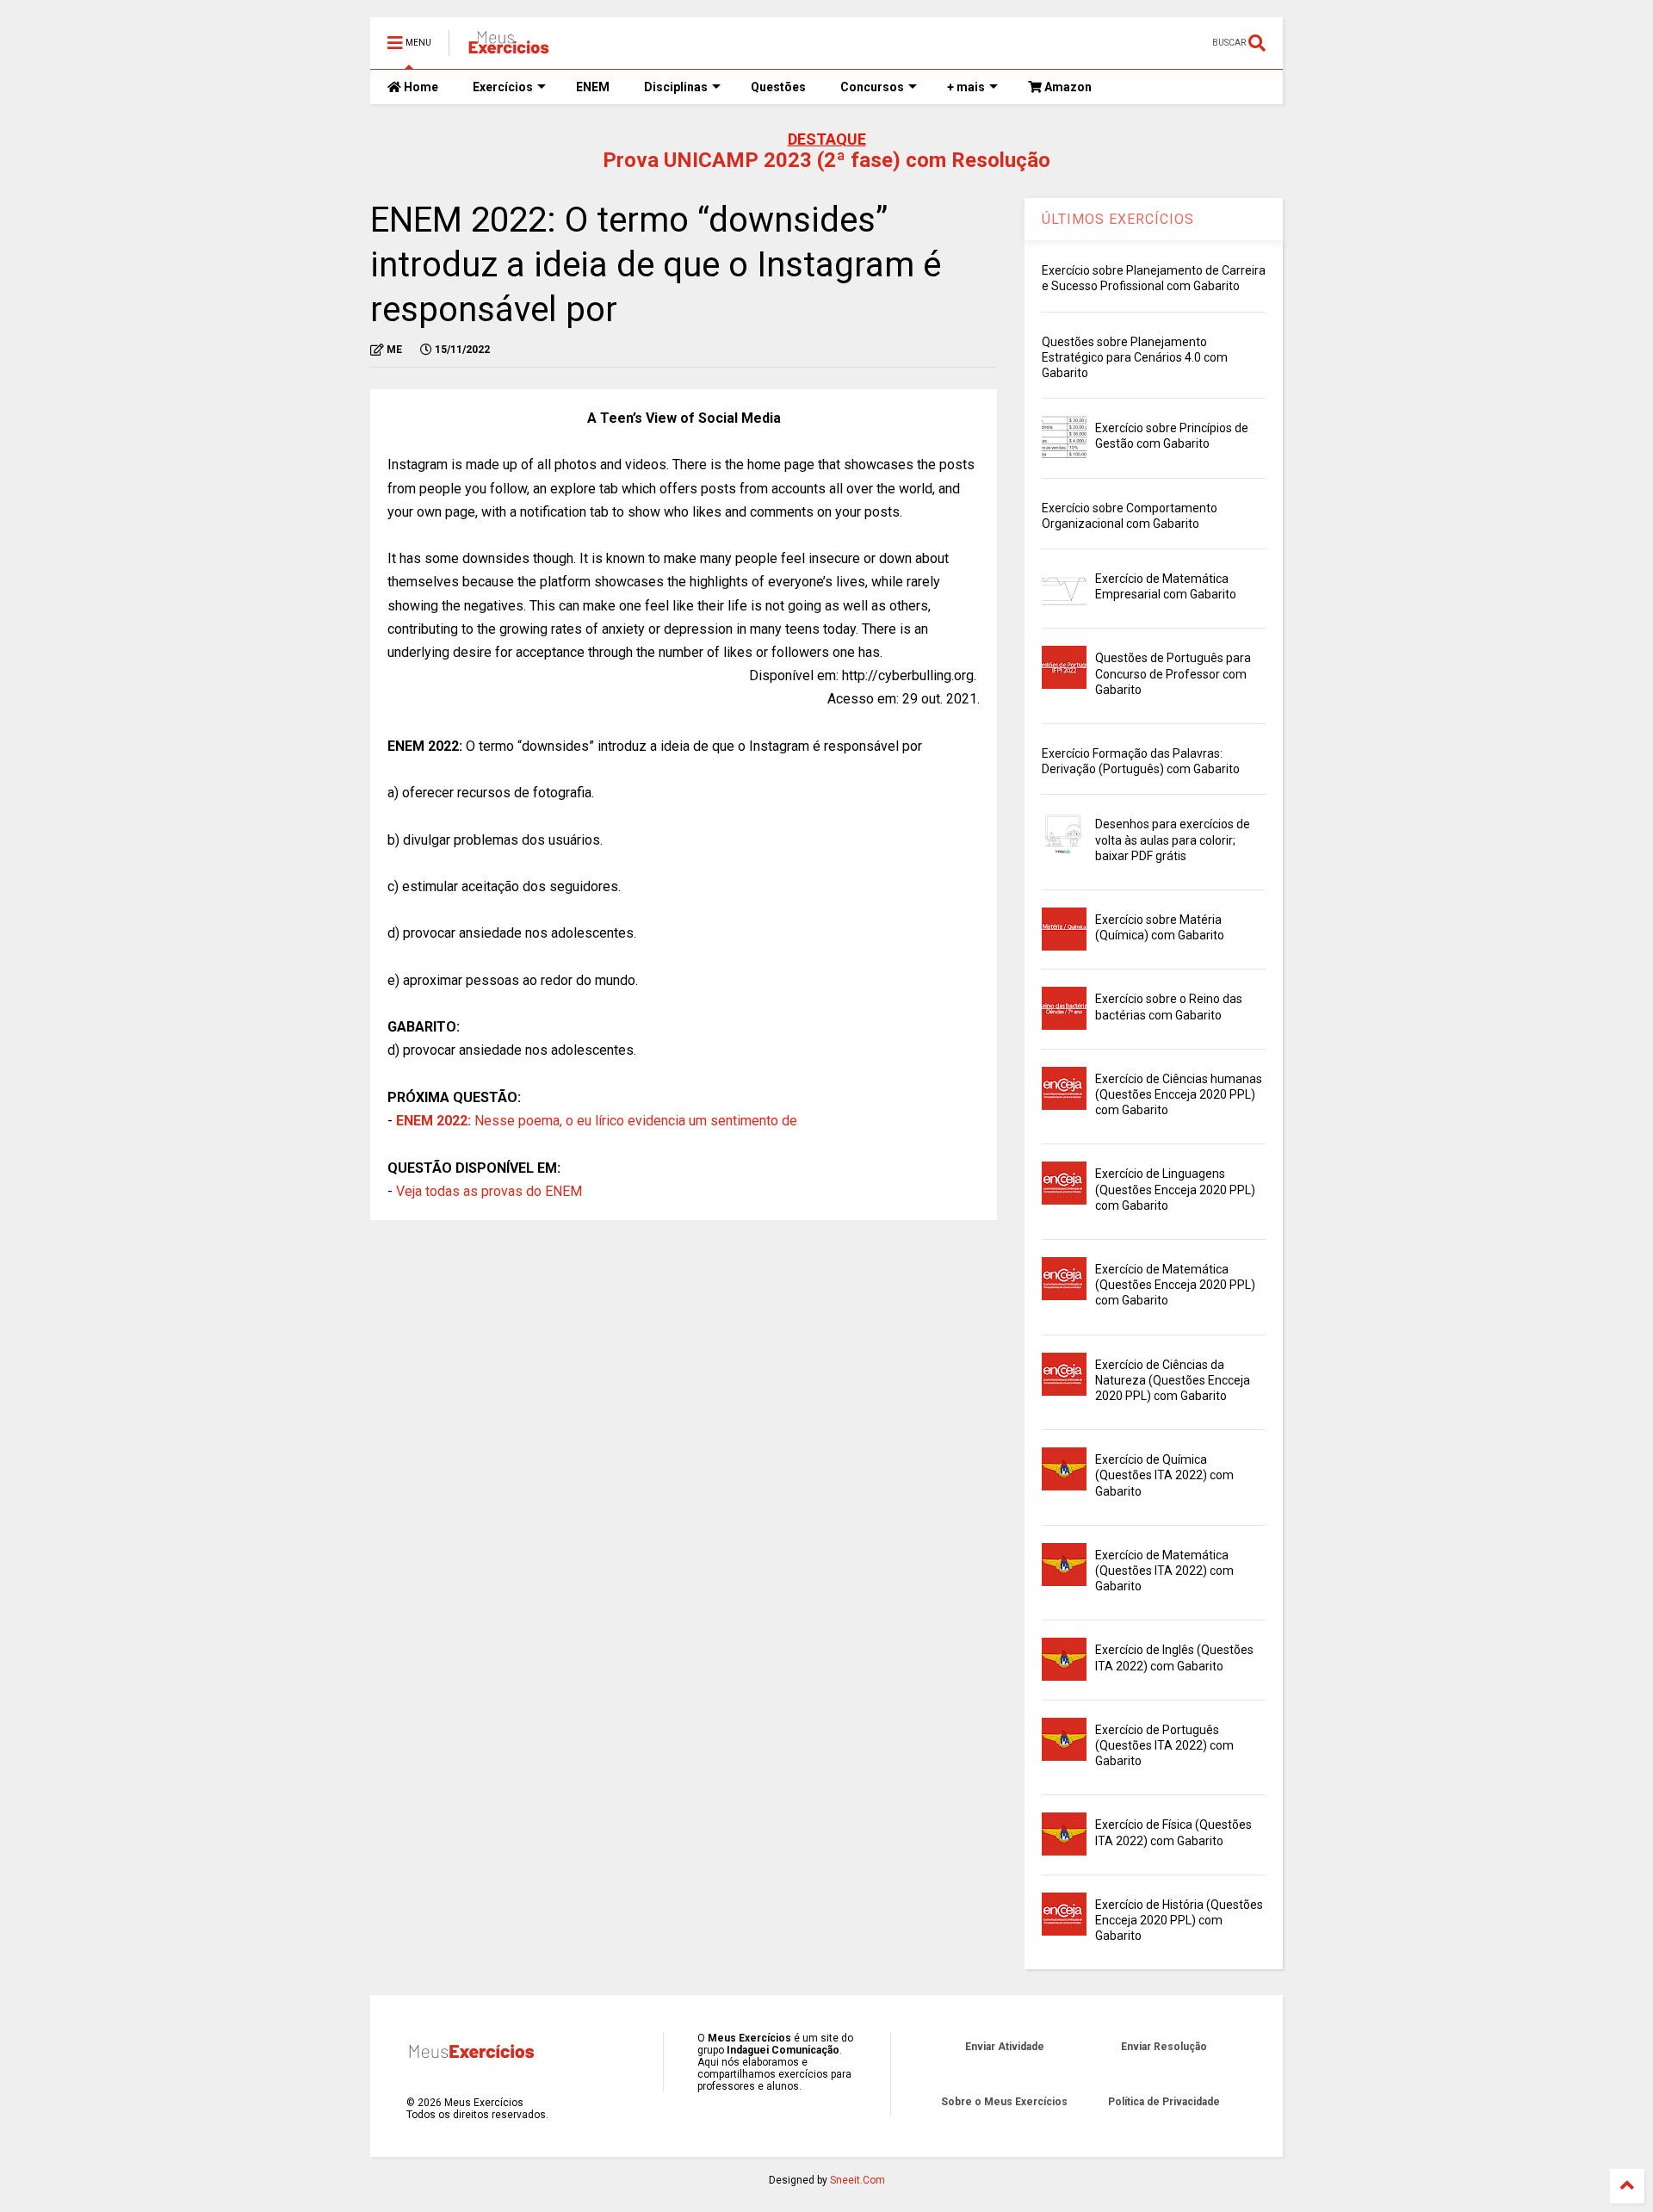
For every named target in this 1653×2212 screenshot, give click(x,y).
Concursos (872, 87)
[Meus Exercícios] (508, 48)
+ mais (966, 87)
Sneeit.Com (857, 2180)
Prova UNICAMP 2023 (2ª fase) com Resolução (826, 160)
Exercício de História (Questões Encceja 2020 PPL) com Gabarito (1179, 1920)
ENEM (593, 87)
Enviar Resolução (1164, 2047)
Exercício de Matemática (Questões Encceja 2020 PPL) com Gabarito (1175, 1285)
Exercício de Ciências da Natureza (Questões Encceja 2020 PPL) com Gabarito (1173, 1380)
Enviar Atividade (1005, 2047)
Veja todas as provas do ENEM (489, 1191)
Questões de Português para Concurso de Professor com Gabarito (1173, 673)
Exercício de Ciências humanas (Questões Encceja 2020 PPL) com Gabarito (1179, 1094)
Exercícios (503, 87)
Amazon (1067, 87)
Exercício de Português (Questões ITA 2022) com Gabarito (1164, 1745)
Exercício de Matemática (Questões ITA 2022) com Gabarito (1164, 1571)
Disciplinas (676, 87)
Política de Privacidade (1164, 2102)
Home (420, 87)
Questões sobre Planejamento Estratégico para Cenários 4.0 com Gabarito (1135, 357)
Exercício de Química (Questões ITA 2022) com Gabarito (1164, 1475)
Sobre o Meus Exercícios (1004, 2102)
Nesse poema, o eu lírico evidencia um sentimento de (597, 1121)
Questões (778, 87)
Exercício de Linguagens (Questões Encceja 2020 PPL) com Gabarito (1175, 1189)
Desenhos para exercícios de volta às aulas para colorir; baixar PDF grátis (1173, 840)
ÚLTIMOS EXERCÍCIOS (1118, 219)
